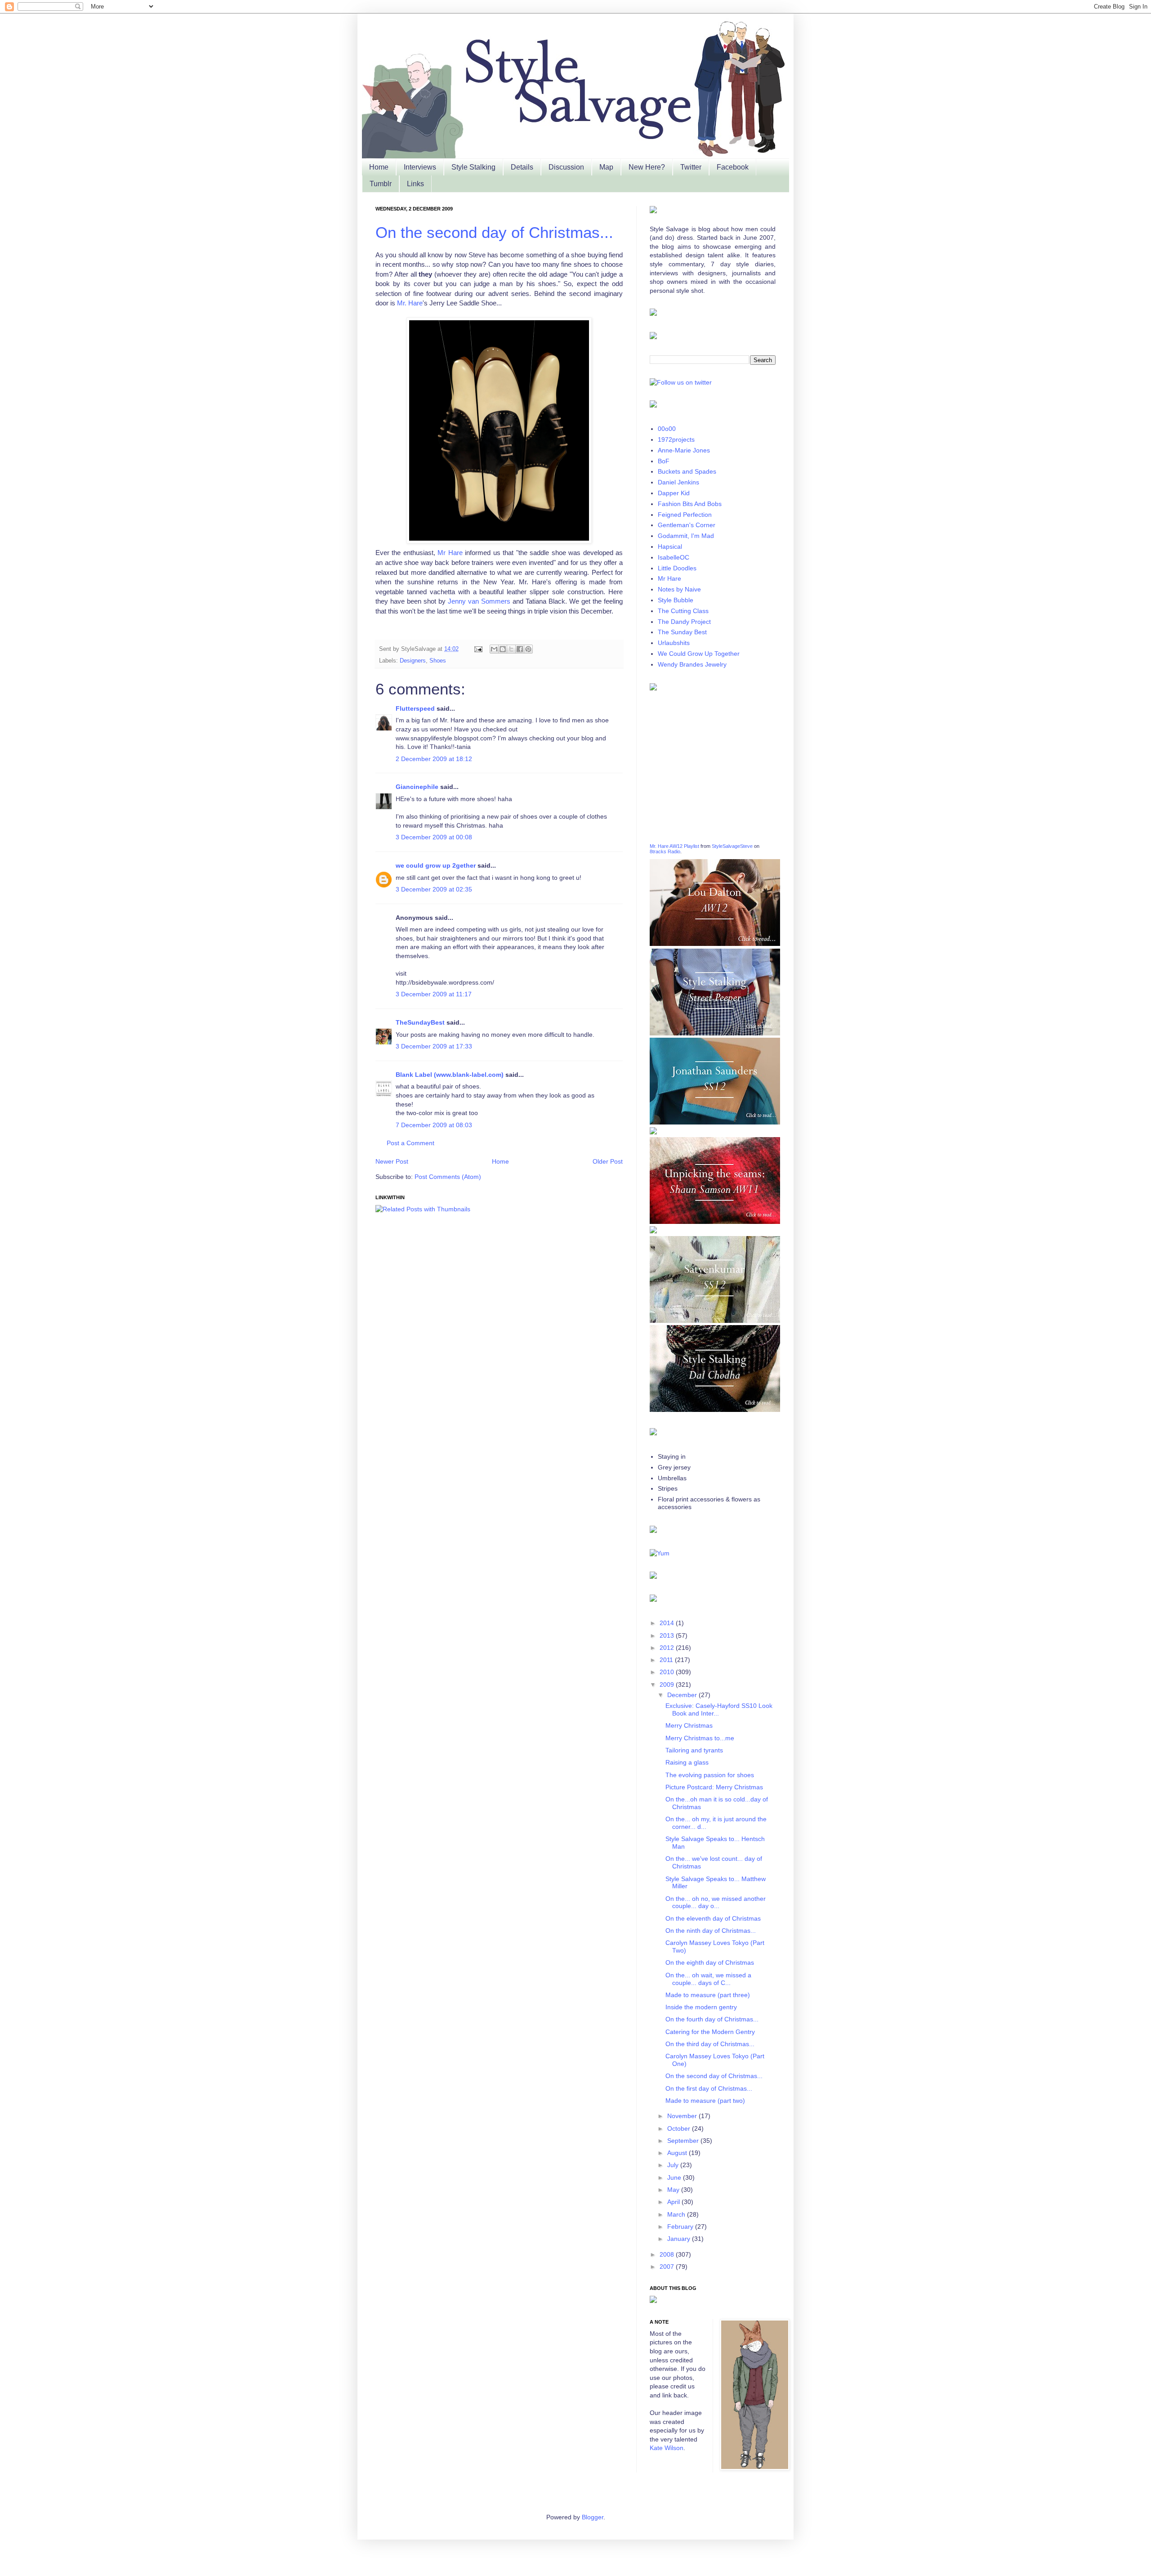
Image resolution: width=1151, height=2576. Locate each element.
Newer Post (392, 1161)
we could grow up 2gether (436, 865)
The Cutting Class (683, 611)
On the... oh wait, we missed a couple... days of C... (708, 1979)
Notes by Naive (679, 589)
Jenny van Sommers (479, 601)
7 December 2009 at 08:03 (434, 1125)
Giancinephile (417, 787)
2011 (667, 1660)
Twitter (691, 167)
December (683, 1695)
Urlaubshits (674, 643)
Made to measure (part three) (708, 1995)
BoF (664, 461)
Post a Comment (410, 1143)
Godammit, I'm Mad (686, 536)
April (674, 2202)
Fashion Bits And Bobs (690, 504)
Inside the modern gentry (701, 2007)
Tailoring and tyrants (694, 1750)
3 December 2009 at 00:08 (434, 837)
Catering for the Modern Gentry (710, 2032)
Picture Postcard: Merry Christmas (714, 1787)
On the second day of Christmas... (494, 232)
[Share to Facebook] (520, 649)
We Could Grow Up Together (699, 654)
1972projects (676, 439)
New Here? (647, 167)
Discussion (566, 167)
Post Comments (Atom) (448, 1177)
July (674, 2165)
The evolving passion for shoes (710, 1775)
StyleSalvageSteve (732, 846)
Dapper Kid (674, 493)
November (683, 2116)
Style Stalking (473, 167)
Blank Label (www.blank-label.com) (450, 1075)
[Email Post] (478, 649)
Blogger (593, 2517)
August (678, 2153)
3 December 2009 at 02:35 (434, 889)
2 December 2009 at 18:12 (434, 759)
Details (522, 167)
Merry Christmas (689, 1725)
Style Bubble (676, 600)
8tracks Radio (665, 851)
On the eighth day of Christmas (710, 1962)
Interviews (420, 167)
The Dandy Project (684, 622)
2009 (668, 1684)
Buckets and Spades (687, 471)
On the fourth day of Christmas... (712, 2019)
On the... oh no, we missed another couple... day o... (716, 1902)
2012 (668, 1648)
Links (415, 184)
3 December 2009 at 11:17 (434, 994)
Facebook (733, 167)
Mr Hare (450, 553)
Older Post (608, 1161)
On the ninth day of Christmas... (711, 1931)
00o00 (667, 429)
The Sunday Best (682, 632)
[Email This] (494, 649)
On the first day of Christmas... (709, 2088)
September (684, 2141)
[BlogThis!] (503, 649)
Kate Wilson (667, 2448)
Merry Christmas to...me (700, 1738)
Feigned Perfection (685, 515)
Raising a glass (687, 1762)
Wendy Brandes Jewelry (692, 664)
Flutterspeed (415, 708)
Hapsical (670, 547)
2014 (668, 1623)
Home (379, 167)
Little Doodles (677, 568)
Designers (413, 661)
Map (606, 167)
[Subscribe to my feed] (660, 1553)
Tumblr (381, 184)
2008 (668, 2254)
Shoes (438, 661)
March (677, 2214)
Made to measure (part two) (705, 2101)
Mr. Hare (410, 303)
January (680, 2239)
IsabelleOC (674, 557)
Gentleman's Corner (687, 525)
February (681, 2227)
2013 (668, 1635)
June (675, 2177)
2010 (668, 1672)
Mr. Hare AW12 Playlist (674, 846)
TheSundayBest (420, 1022)
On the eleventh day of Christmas (713, 1918)
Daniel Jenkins (678, 482)
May (674, 2190)
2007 (668, 2267)
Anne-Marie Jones (684, 450)
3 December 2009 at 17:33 (434, 1046)
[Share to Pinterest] (528, 649)
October (680, 2128)
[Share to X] (511, 649)
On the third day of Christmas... (710, 2044)
